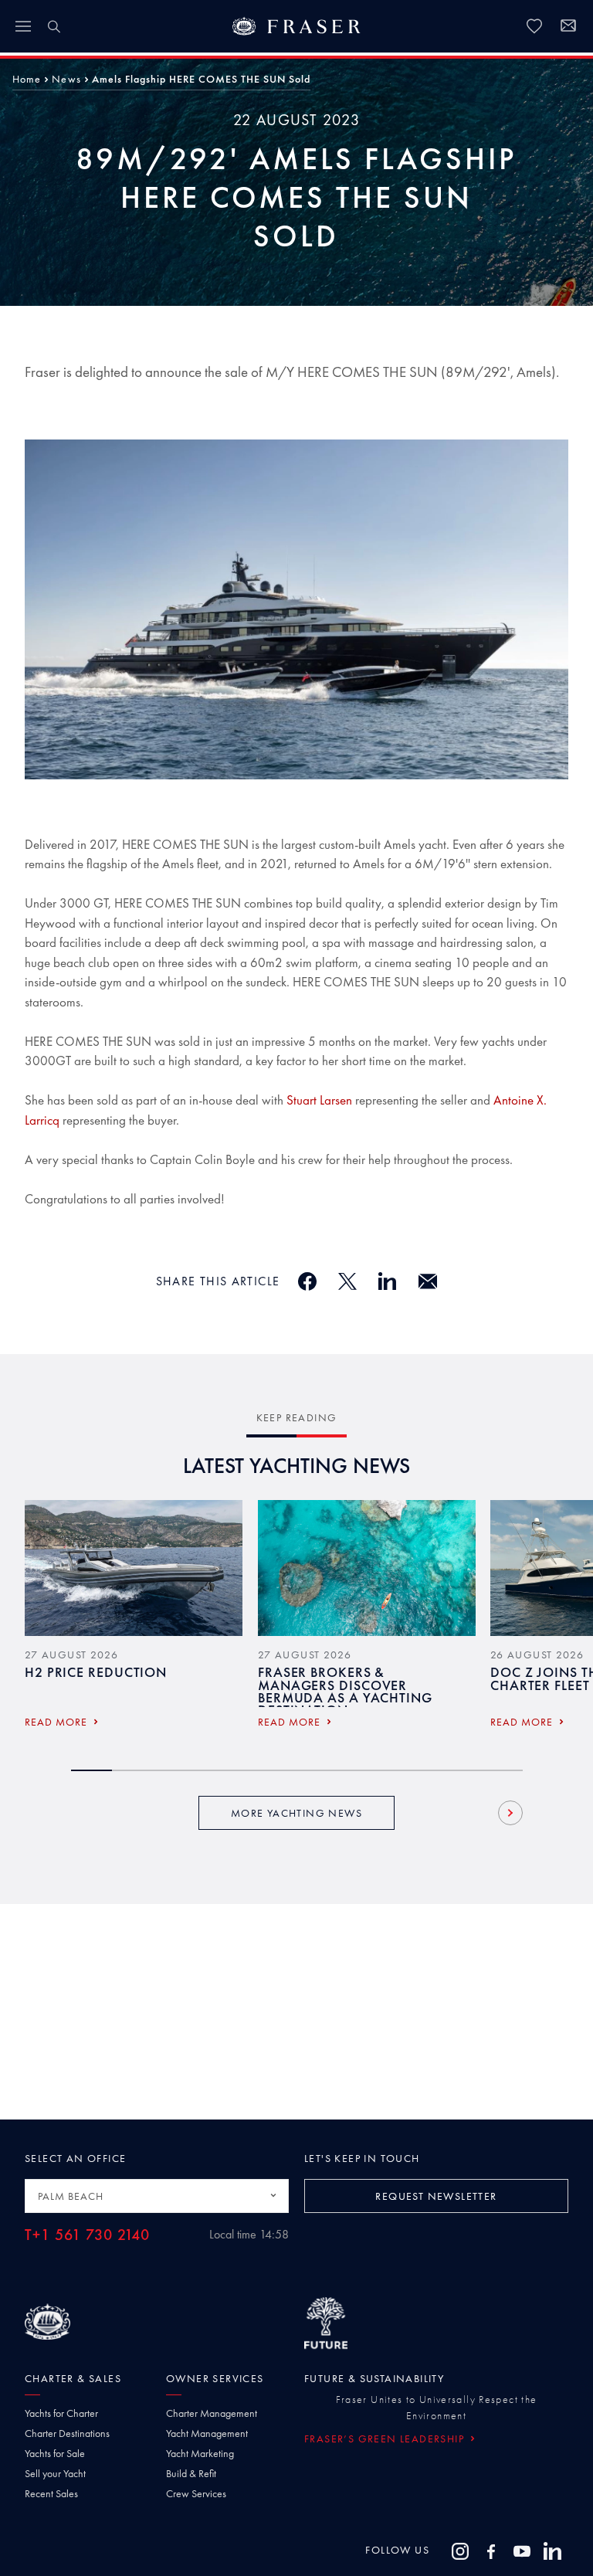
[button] (27, 79)
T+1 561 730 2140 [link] (87, 2235)
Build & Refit (191, 2473)
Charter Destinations (67, 2433)
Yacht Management (207, 2433)
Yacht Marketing (200, 2453)
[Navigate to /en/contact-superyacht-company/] (568, 28)
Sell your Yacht (55, 2473)
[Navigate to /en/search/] (54, 26)
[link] (534, 26)
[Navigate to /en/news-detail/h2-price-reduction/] (134, 1568)
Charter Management (212, 2413)
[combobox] (157, 2196)
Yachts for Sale (55, 2453)
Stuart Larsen (319, 1100)
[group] (134, 1619)
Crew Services (196, 2493)
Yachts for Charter (61, 2413)
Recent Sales (51, 2493)
